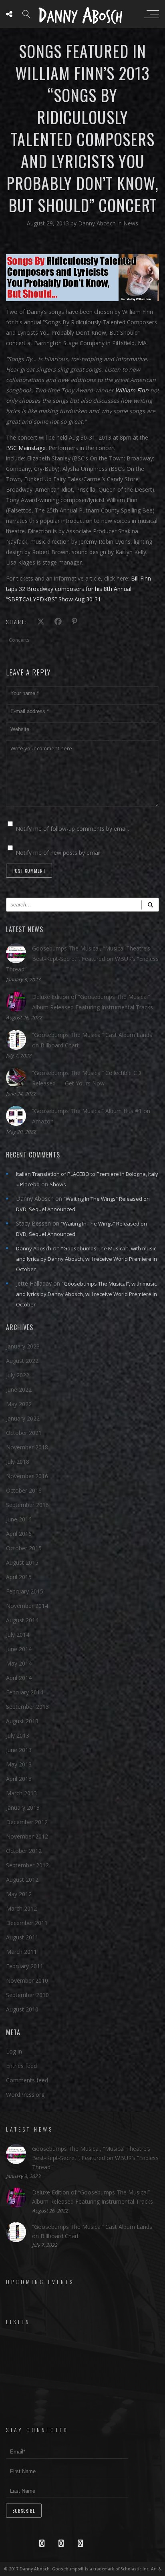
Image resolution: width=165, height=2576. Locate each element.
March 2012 (21, 1908)
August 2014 (22, 1620)
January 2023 (23, 1346)
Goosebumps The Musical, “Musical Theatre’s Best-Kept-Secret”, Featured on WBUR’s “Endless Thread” (82, 959)
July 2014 (18, 1635)
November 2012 (27, 1836)
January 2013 (23, 1807)
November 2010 (27, 1980)
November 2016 (27, 1476)
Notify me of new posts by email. (59, 853)
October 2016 (24, 1490)
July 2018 (18, 1462)
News (131, 223)
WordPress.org (25, 2095)
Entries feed (21, 2066)
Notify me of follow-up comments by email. (72, 829)
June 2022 (19, 1389)
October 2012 (24, 1851)
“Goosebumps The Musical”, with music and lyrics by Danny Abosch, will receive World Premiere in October (87, 1259)
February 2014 (25, 1692)
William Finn (132, 390)
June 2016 (19, 1519)
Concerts (19, 640)
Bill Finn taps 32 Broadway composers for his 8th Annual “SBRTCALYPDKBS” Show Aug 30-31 (78, 589)
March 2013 (21, 1793)
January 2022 (23, 1418)
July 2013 (18, 1735)
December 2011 (27, 1923)
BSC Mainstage (26, 448)
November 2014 (27, 1606)
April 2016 (19, 1534)
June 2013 (19, 1750)
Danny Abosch (98, 223)
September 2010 (27, 1995)
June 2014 (19, 1649)
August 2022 (22, 1361)
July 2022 (18, 1375)
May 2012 (19, 1894)
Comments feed (27, 2080)
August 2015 (22, 1562)
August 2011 (22, 1937)
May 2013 (19, 1764)
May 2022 (19, 1404)
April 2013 (19, 1779)
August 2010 (22, 2009)
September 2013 (27, 1707)
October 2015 (24, 1548)
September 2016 (27, 1505)
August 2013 (22, 1721)
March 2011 (21, 1952)
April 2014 (19, 1678)
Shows (58, 1184)
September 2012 (27, 1865)
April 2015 (19, 1577)
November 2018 (27, 1447)
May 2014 (19, 1663)
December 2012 (27, 1822)
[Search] (150, 905)
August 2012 (22, 1880)
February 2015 (25, 1591)
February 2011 (25, 1966)
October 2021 (24, 1433)
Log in (14, 2051)
